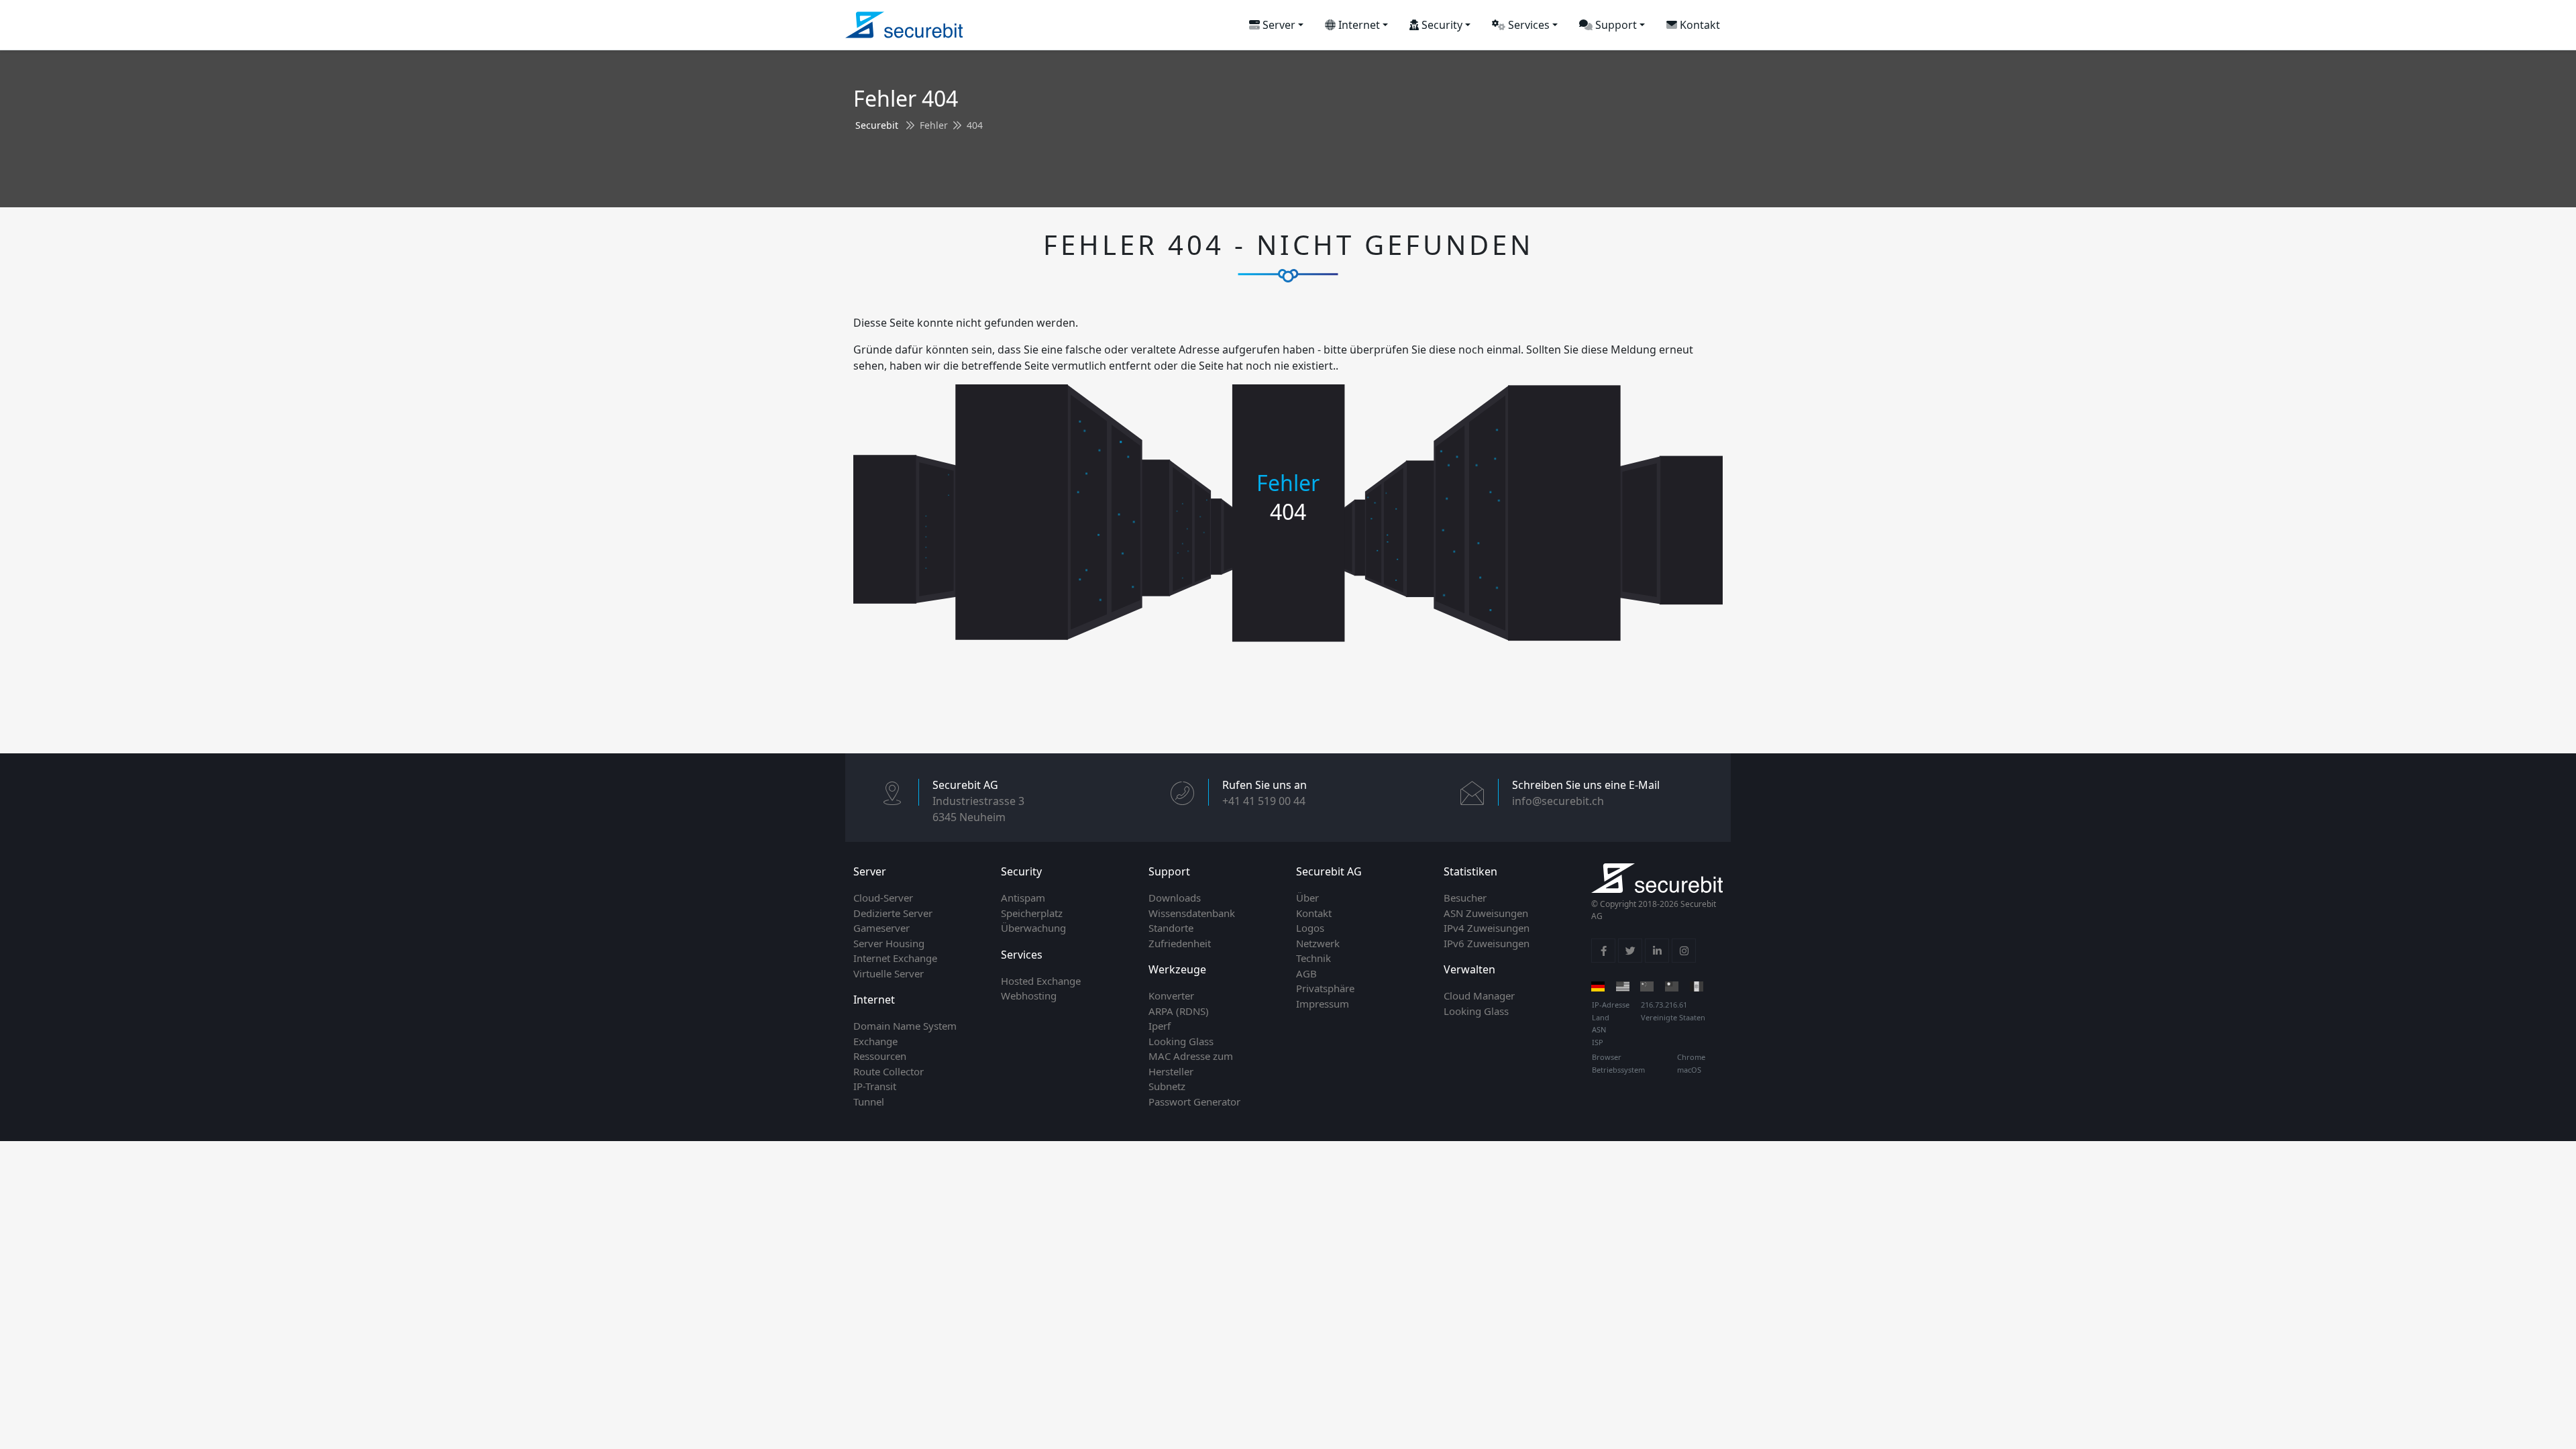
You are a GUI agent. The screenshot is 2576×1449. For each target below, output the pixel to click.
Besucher (1465, 898)
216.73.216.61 (1664, 1005)
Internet (1358, 25)
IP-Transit (875, 1086)
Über (1307, 898)
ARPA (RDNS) (1179, 1011)
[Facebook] (1603, 951)
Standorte (1171, 928)
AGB (1306, 973)
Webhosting (1029, 996)
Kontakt (1699, 25)
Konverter (1171, 996)
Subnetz (1167, 1086)
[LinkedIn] (1657, 951)
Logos (1310, 928)
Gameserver (881, 928)
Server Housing (889, 943)
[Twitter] (1630, 951)
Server (1278, 25)
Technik (1313, 958)
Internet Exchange (895, 958)
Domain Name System (905, 1026)
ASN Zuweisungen (1486, 913)
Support (1615, 25)
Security (1441, 25)
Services (1527, 25)
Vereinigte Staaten (1673, 1017)
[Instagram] (1684, 951)
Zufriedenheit (1180, 943)
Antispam (1023, 898)
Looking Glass (1181, 1041)
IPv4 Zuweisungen (1487, 928)
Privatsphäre (1325, 988)
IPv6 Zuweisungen (1487, 943)
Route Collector (889, 1071)
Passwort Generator (1194, 1102)
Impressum (1323, 1004)
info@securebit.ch (1558, 801)
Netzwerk (1318, 943)
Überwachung (1033, 928)
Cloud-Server (883, 898)
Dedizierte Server (893, 913)
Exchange (875, 1041)
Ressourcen (880, 1056)
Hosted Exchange (1041, 981)
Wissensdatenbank (1192, 913)
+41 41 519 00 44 (1264, 801)
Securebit (877, 125)
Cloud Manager (1479, 996)
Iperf (1160, 1026)
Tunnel (869, 1102)
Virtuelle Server (889, 973)
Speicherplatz (1032, 913)
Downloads (1175, 898)
